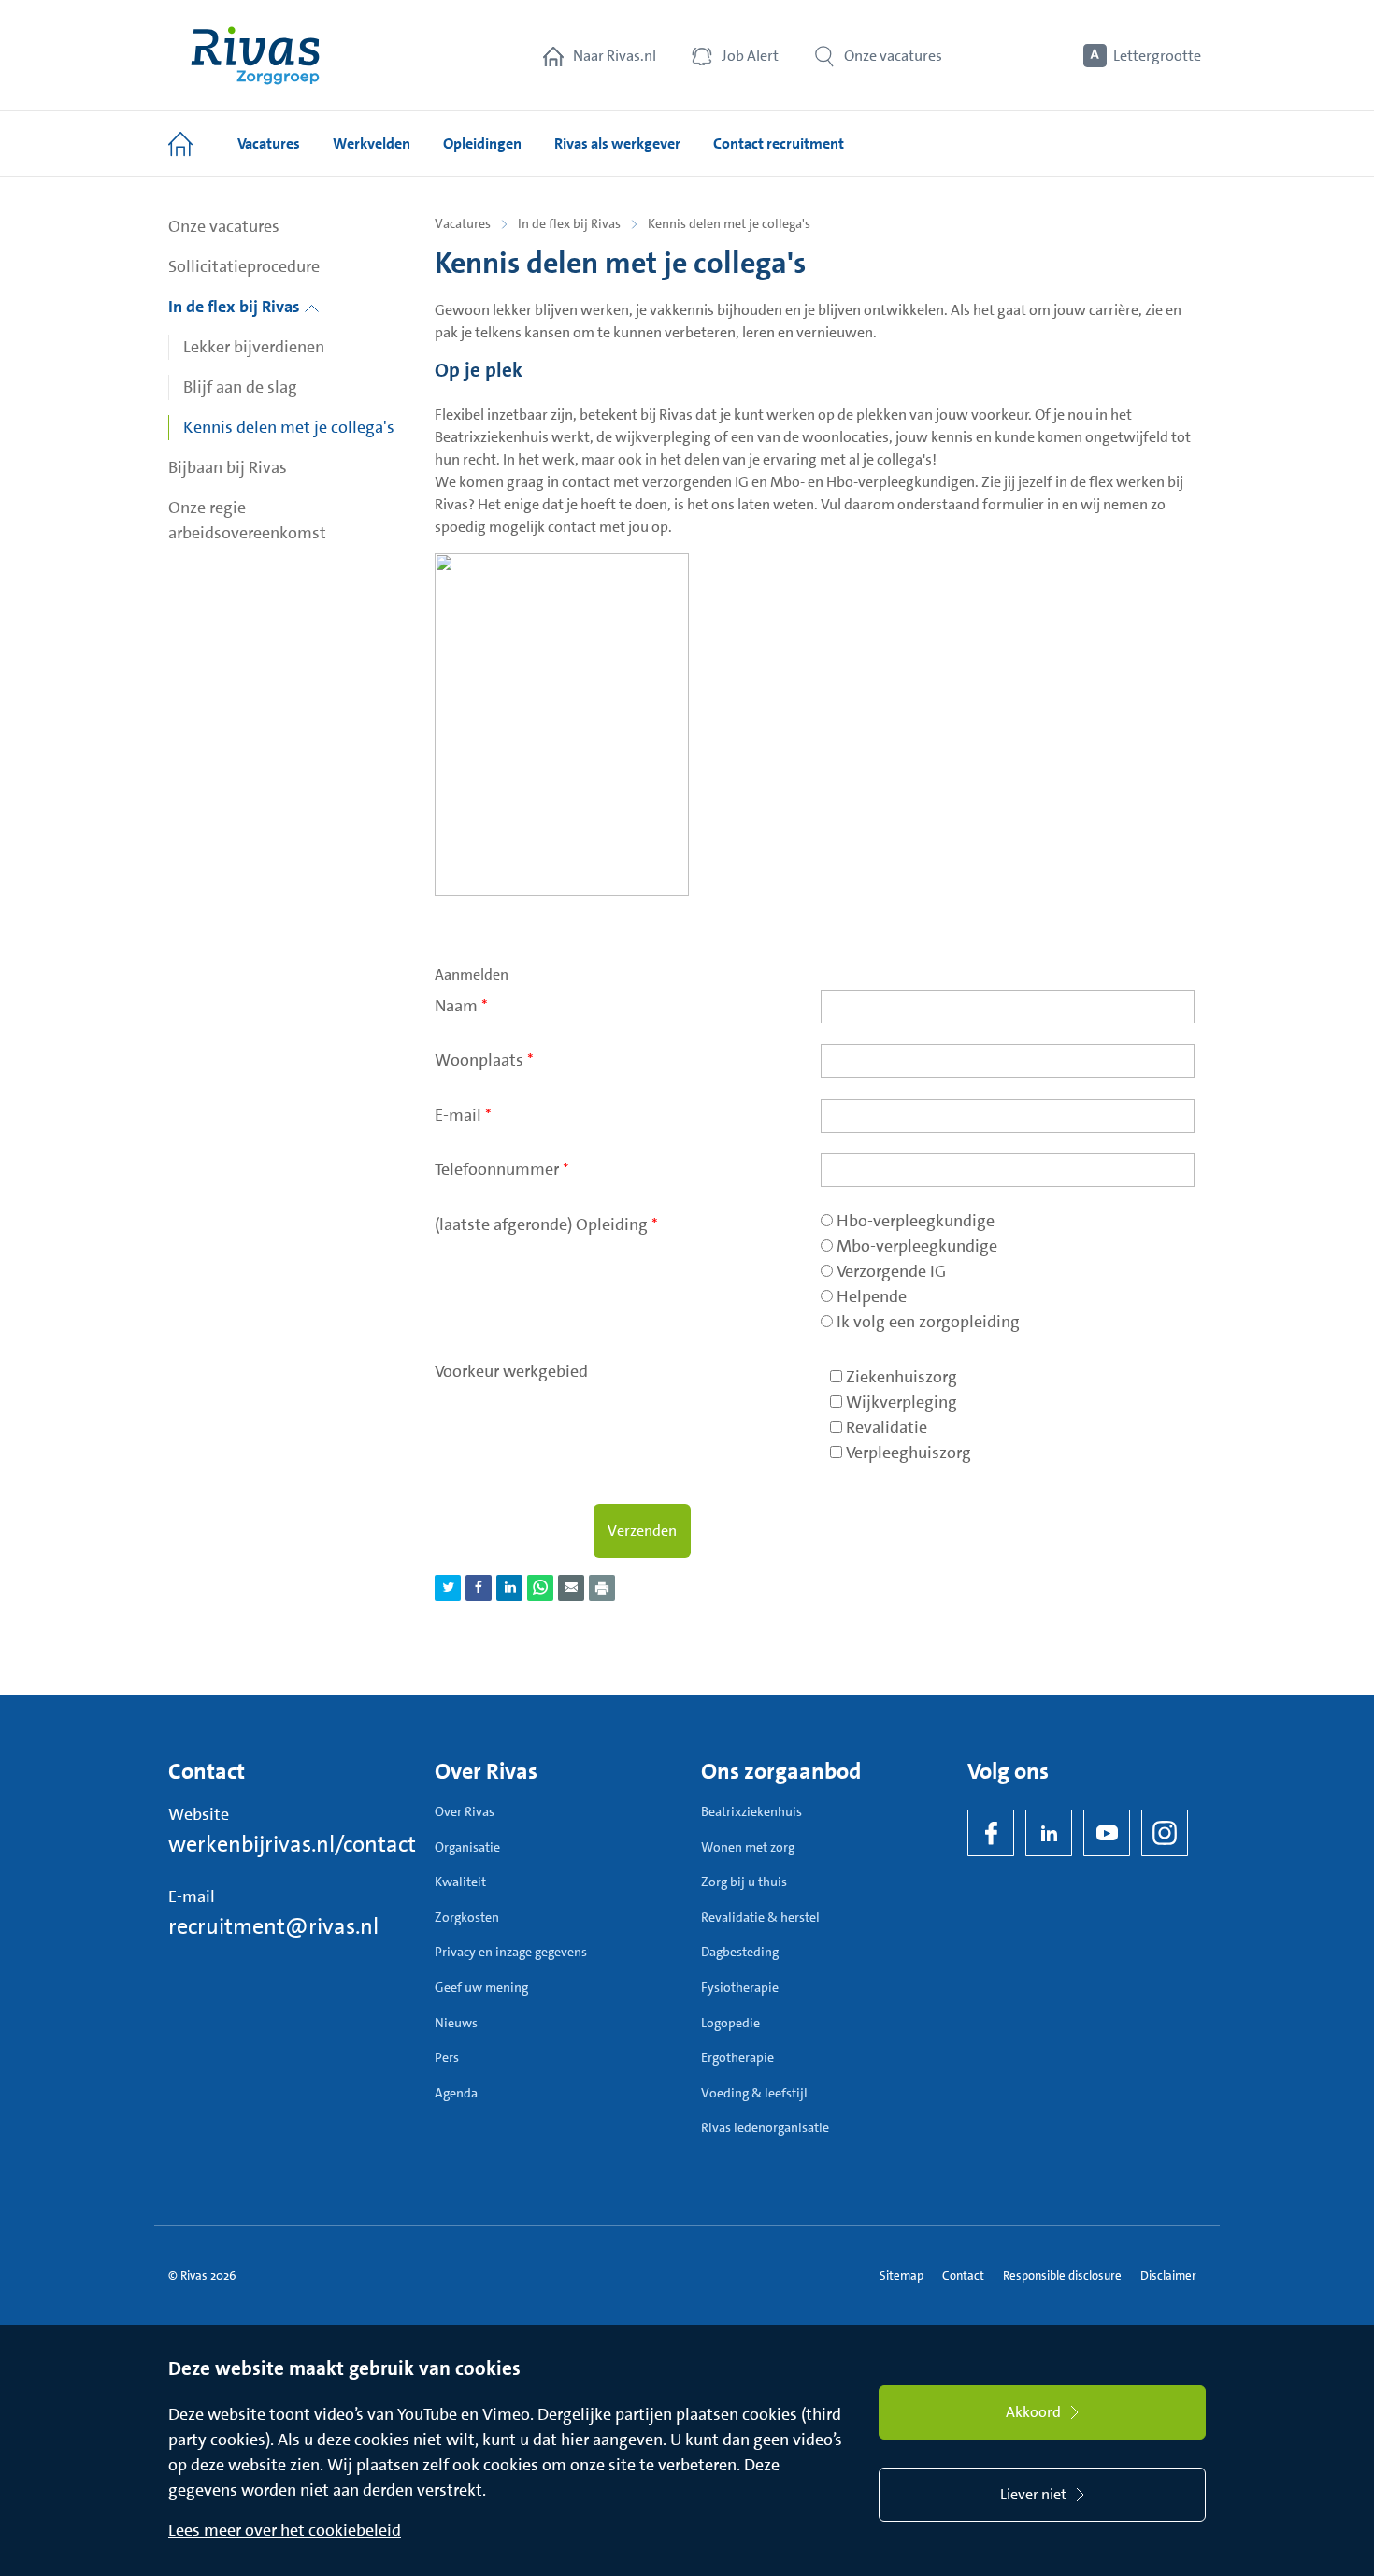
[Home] (255, 56)
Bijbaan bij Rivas (228, 467)
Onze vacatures (224, 226)
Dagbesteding (740, 1952)
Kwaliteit (460, 1882)
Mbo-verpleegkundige (917, 1246)
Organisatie (467, 1847)
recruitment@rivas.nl (273, 1926)
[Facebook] (991, 1833)
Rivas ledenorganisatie (765, 2127)
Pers (447, 2057)
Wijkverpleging (902, 1402)
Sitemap (902, 2275)
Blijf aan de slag (240, 387)
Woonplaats (484, 1060)
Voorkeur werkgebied (511, 1371)
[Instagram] (1165, 1833)
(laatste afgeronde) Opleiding (546, 1224)
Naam (461, 1006)
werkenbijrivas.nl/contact (292, 1844)
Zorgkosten (467, 1917)
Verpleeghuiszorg (909, 1453)
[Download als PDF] (602, 1588)
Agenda (456, 2093)
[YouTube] (1107, 1833)
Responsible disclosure (1062, 2275)
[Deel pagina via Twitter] (448, 1588)
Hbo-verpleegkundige (916, 1221)
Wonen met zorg (748, 1847)
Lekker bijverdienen (254, 347)
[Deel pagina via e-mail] (571, 1588)
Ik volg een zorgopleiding (928, 1322)
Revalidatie (887, 1427)
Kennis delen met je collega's (289, 427)
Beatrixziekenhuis (751, 1811)
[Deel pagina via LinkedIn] (509, 1588)
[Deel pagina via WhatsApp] (540, 1588)
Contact (963, 2275)
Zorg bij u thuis (744, 1882)
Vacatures (463, 223)
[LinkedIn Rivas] (1049, 1833)
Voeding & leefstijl (754, 2093)
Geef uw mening (481, 1987)
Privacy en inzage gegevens (511, 1952)
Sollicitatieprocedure (244, 266)
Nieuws (456, 2023)
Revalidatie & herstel (760, 1917)
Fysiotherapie (740, 1987)
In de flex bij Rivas (236, 307)
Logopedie (730, 2023)
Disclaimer (1168, 2275)
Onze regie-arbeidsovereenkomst (247, 520)
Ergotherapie (737, 2057)
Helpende (872, 1296)
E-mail (463, 1115)
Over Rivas (465, 1811)
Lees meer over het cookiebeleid (285, 2530)
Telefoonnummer (502, 1169)
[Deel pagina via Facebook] (479, 1588)
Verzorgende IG (891, 1271)
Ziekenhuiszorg (902, 1377)
